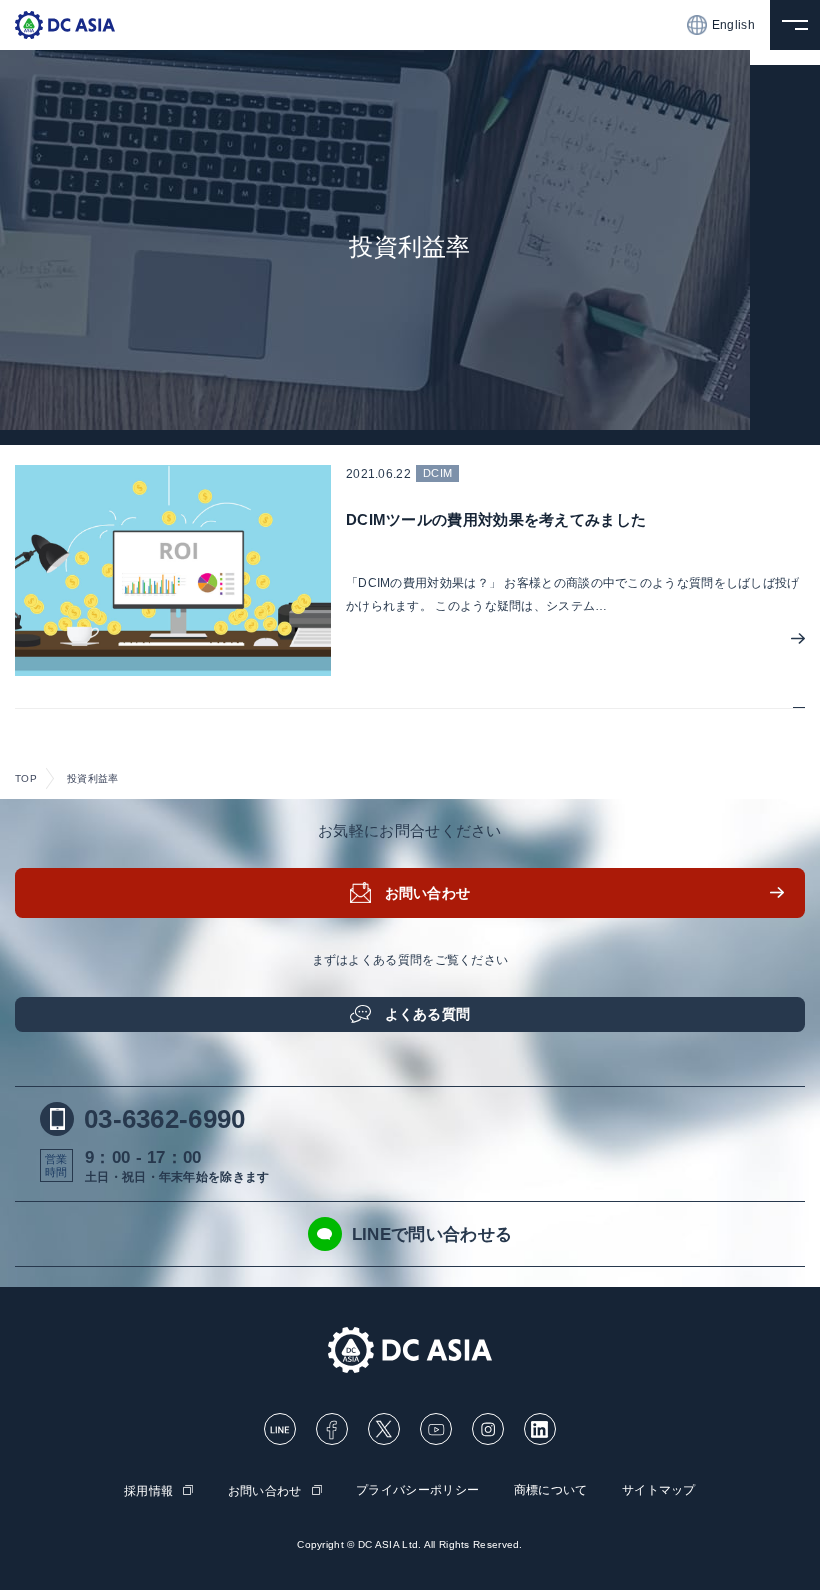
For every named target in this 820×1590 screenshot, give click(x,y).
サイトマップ (659, 1490)
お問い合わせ (428, 893)
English (733, 25)
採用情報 (148, 1491)
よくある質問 (428, 1014)
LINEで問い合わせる (432, 1234)
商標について (551, 1490)
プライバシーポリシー (417, 1490)
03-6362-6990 (165, 1119)
